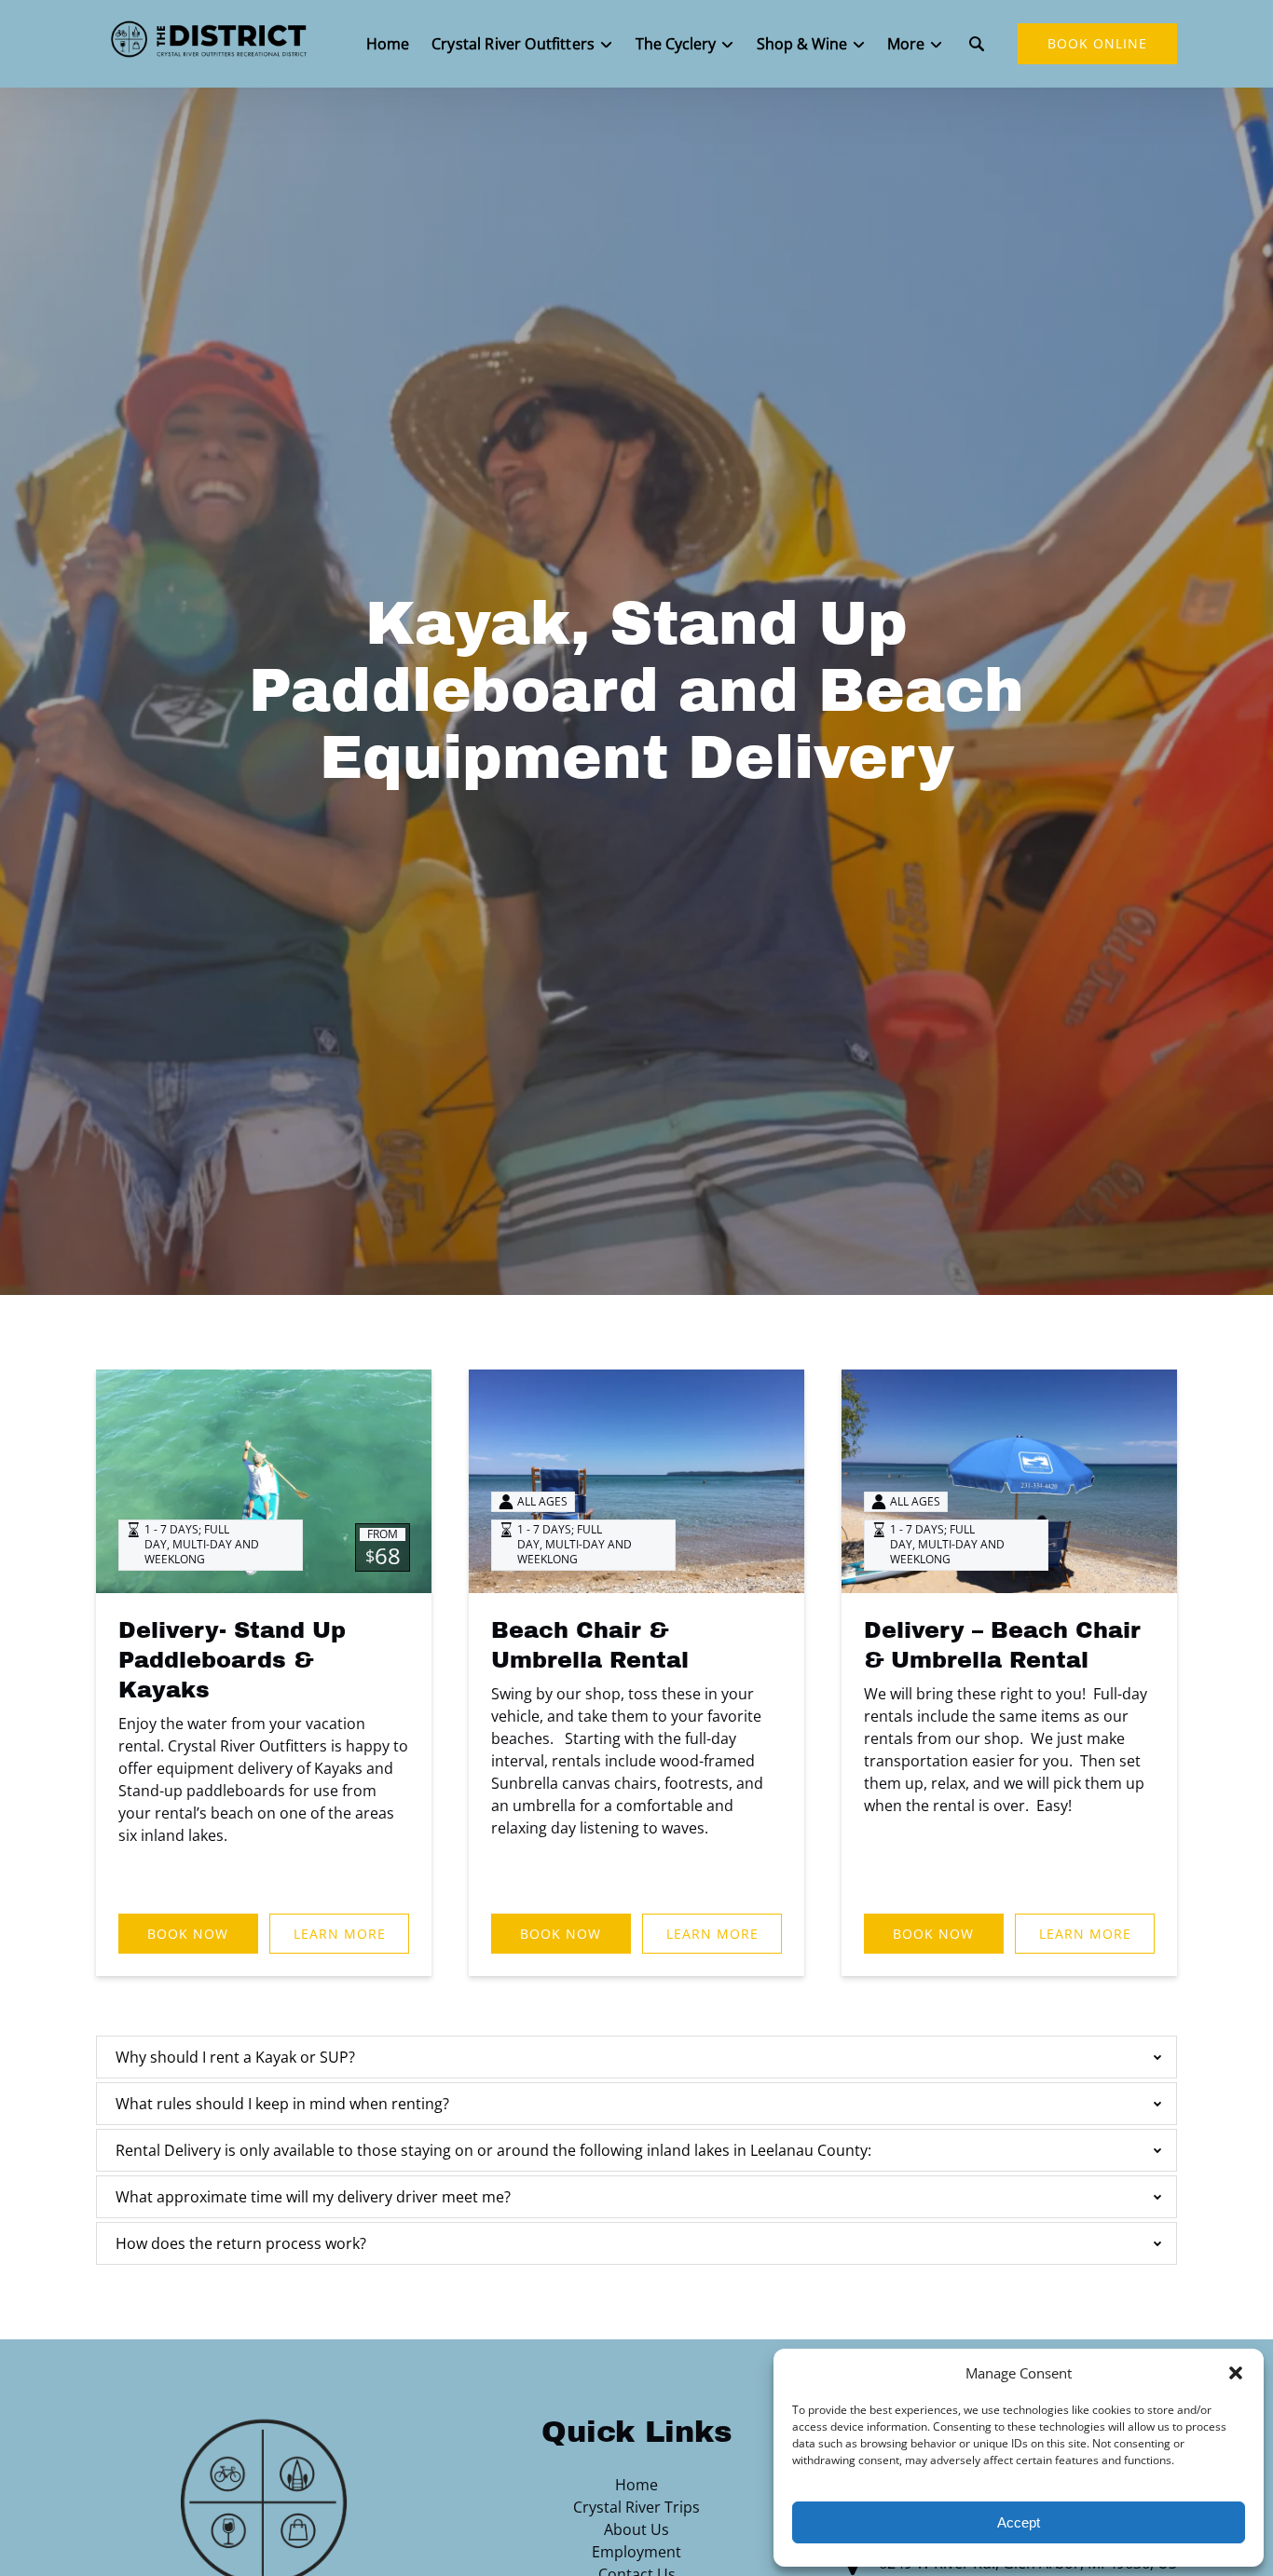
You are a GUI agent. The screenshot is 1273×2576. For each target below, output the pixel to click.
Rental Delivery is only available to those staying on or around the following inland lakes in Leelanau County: (493, 2150)
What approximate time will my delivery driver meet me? (313, 2197)
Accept (1019, 2522)
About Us (636, 2529)
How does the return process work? (241, 2243)
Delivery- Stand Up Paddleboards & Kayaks (232, 1660)
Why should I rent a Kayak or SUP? (235, 2057)
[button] (1236, 2373)
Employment (636, 2552)
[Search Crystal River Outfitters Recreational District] (977, 44)
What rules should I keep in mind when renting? (282, 2104)
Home (388, 44)
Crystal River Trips (636, 2507)
